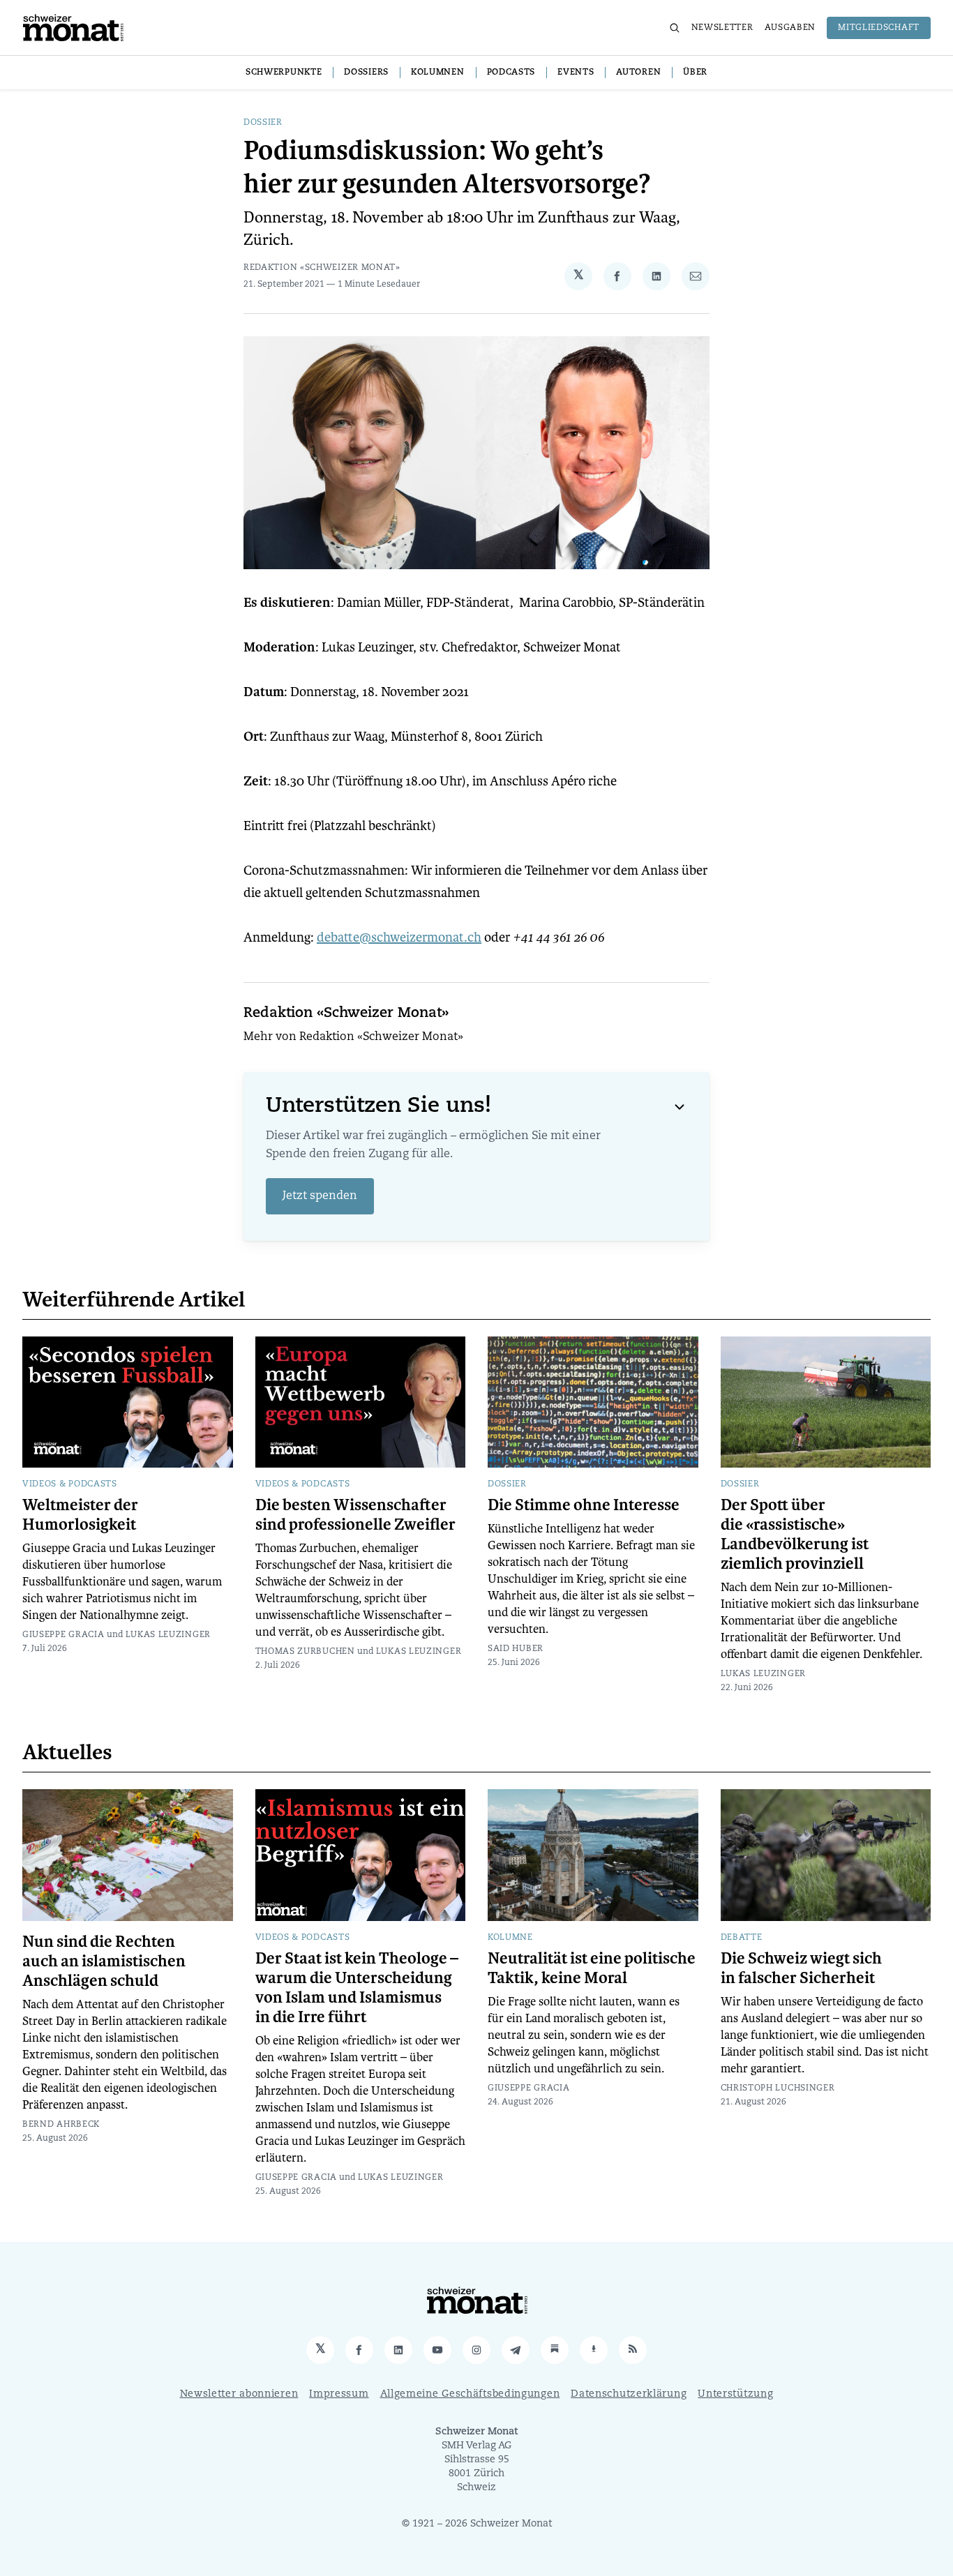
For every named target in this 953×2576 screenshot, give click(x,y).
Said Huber (516, 1649)
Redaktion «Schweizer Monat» (322, 268)
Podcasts (511, 73)
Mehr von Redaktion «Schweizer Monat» (353, 1037)
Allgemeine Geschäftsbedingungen (470, 2394)
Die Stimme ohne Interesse (584, 1505)
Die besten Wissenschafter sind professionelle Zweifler (355, 1515)
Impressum (339, 2394)
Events (576, 73)
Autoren (638, 73)
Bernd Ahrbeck (61, 2125)
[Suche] (675, 28)
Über (695, 73)
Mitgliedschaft (879, 28)
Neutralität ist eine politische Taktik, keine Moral (592, 1968)
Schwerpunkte (284, 73)
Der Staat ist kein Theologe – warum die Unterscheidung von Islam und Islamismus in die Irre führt (357, 1988)
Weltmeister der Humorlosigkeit (80, 1515)
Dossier (263, 123)
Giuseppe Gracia (63, 1635)
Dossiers (366, 73)
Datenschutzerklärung (629, 2394)
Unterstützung (735, 2394)
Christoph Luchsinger (778, 2088)
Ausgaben (790, 28)
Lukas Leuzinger (168, 1635)
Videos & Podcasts (70, 1484)
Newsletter (722, 28)
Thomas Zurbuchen (305, 1652)
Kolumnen (438, 73)
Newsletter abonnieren (239, 2394)
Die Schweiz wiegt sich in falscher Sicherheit (801, 1968)
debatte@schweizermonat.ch (399, 937)
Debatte (742, 1938)
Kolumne (510, 1938)
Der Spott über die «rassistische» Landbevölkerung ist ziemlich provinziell (795, 1535)
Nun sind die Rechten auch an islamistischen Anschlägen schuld (104, 1961)
